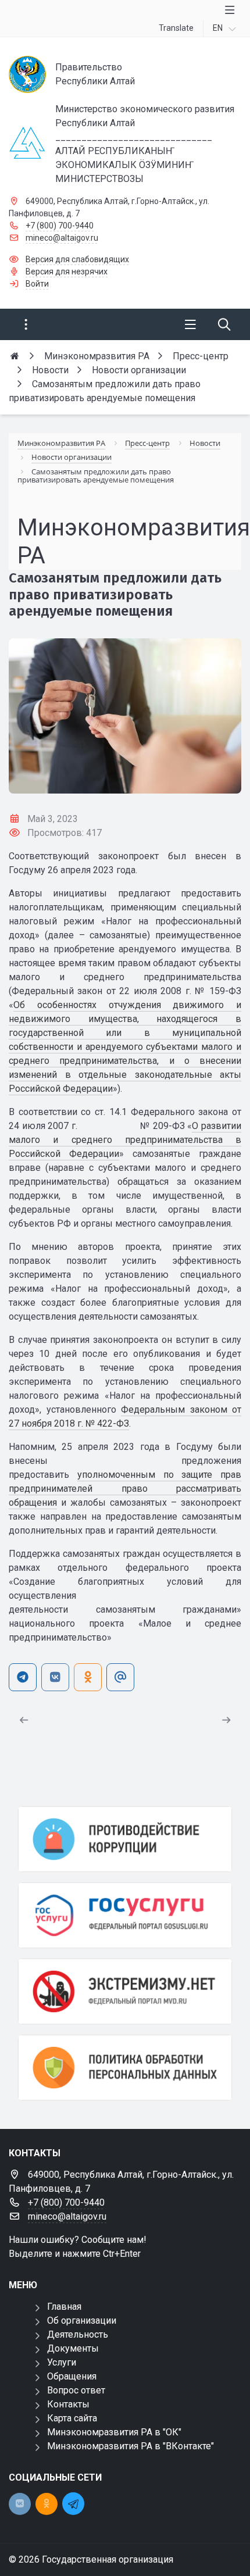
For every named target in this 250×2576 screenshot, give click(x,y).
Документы (73, 2348)
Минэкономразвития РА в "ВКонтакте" (131, 2446)
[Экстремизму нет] (125, 1991)
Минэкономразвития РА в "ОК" (114, 2432)
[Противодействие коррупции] (125, 1839)
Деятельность (78, 2334)
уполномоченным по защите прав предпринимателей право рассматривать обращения (125, 1489)
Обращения (72, 2376)
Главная (64, 2307)
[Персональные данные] (125, 2068)
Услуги (62, 2362)
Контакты (68, 2404)
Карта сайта (72, 2418)
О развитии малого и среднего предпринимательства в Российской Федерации (125, 1140)
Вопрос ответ (76, 2390)
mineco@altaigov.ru (62, 238)
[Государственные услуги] (125, 1915)
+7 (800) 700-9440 (60, 226)
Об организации (82, 2320)
